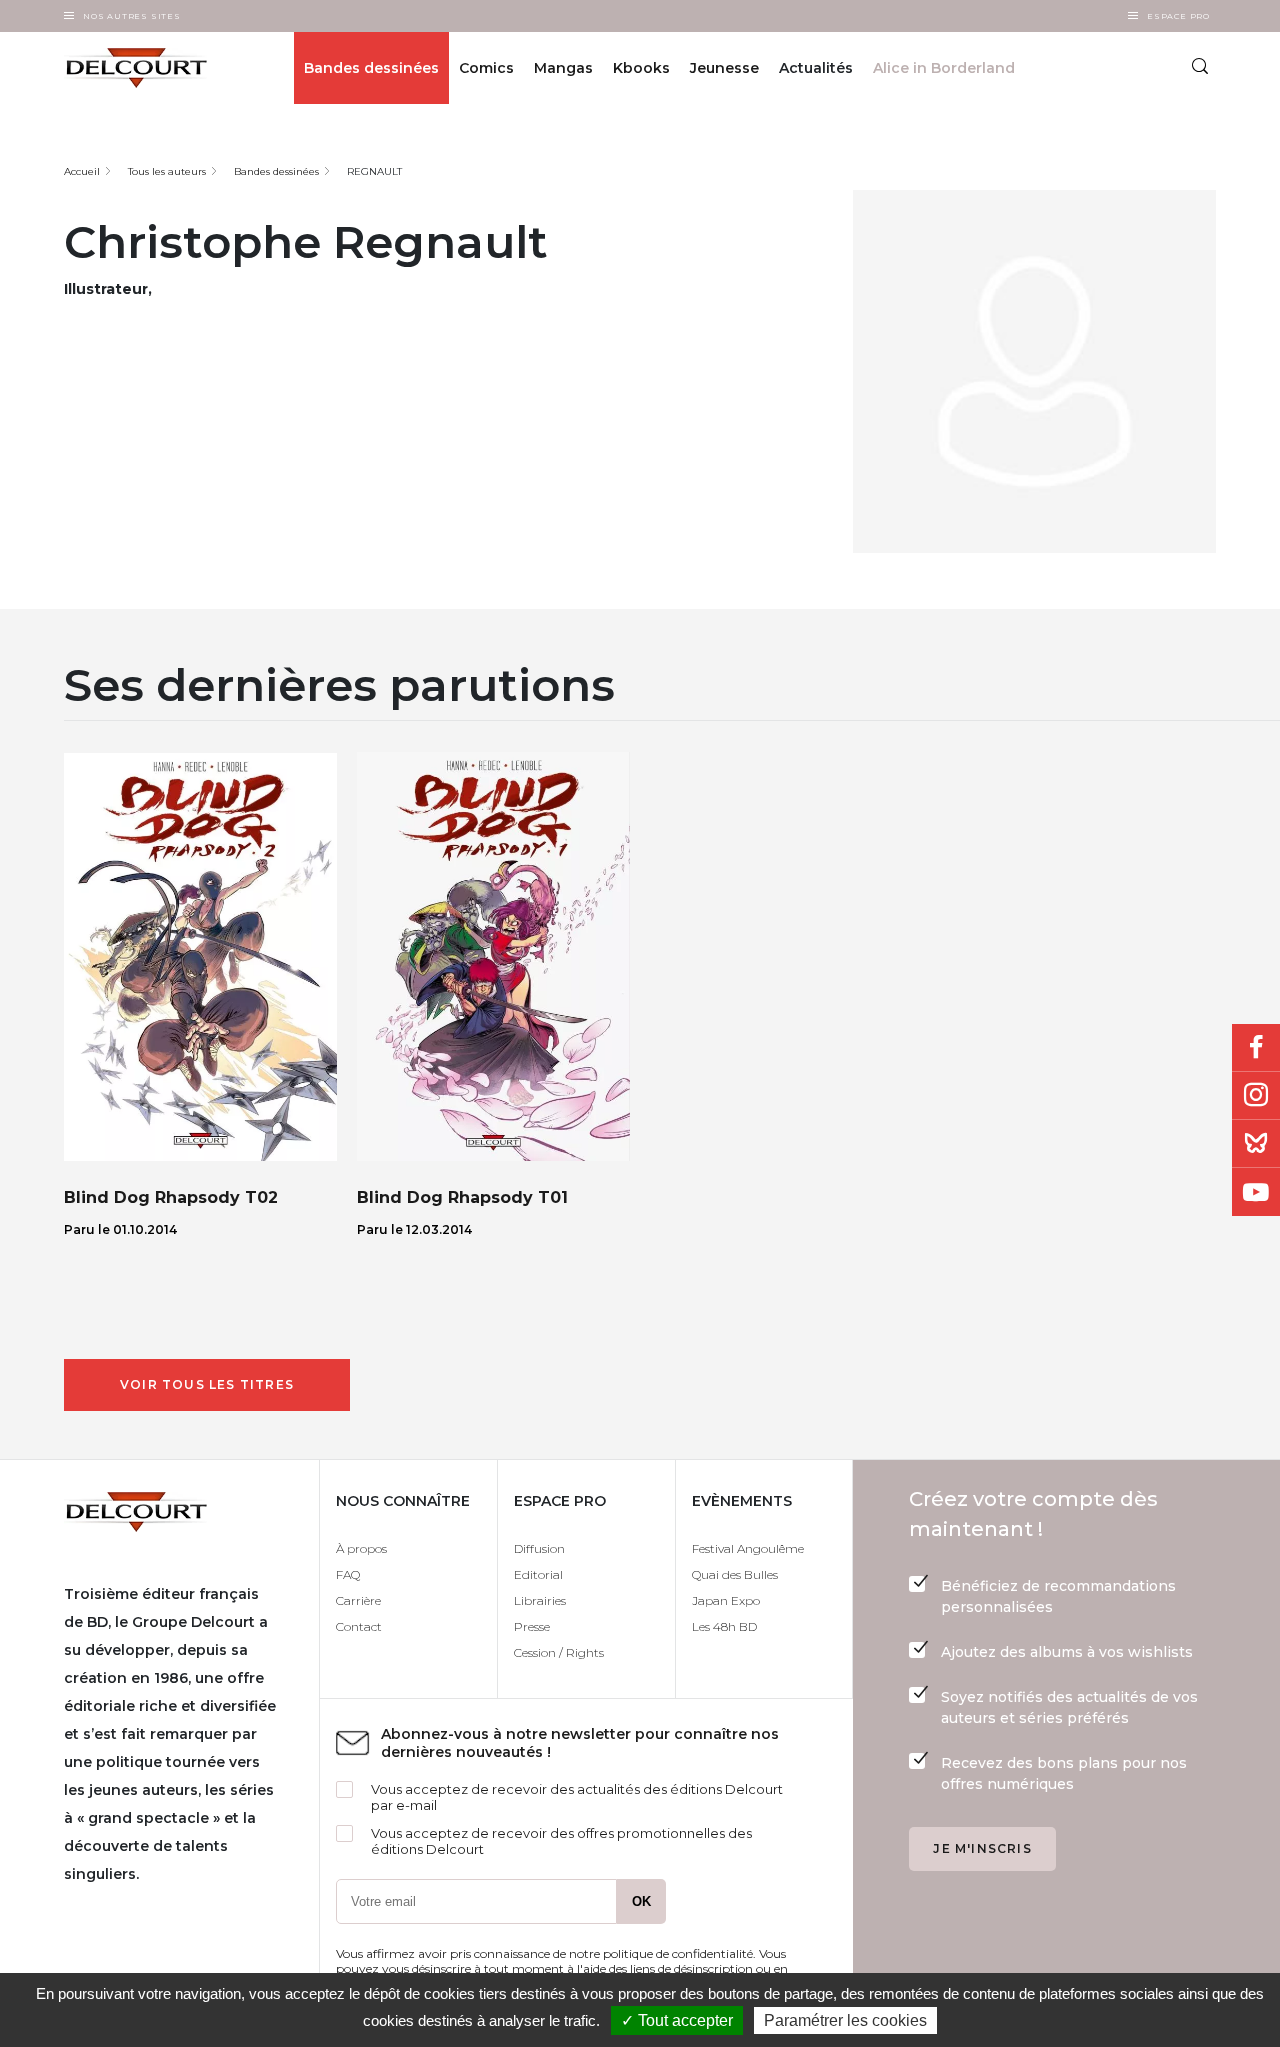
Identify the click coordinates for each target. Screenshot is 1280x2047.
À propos (361, 1548)
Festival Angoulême (748, 1548)
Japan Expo (726, 1600)
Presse (532, 1626)
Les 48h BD (724, 1626)
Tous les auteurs (167, 171)
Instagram (1256, 1096)
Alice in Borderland (944, 68)
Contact (359, 1626)
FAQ (348, 1574)
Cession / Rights (559, 1652)
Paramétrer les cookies (845, 2020)
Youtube (1256, 1192)
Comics (486, 68)
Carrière (358, 1600)
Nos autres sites (132, 16)
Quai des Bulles (735, 1574)
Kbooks (641, 68)
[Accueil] (146, 68)
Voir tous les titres (207, 1384)
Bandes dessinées (371, 68)
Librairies (540, 1600)
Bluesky (1256, 1144)
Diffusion (539, 1548)
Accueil (82, 171)
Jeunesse (724, 68)
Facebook (1256, 1048)
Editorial (538, 1574)
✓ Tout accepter (677, 2020)
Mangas (563, 68)
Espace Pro (1178, 16)
